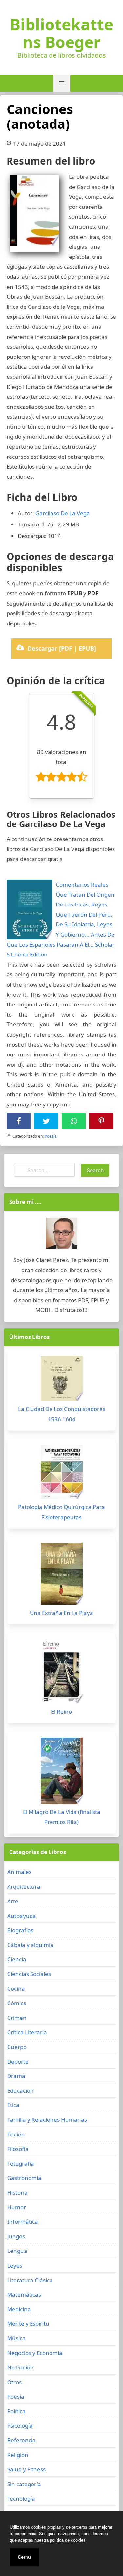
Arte (13, 1901)
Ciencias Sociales (29, 1974)
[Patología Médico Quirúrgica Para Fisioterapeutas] (61, 1474)
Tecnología (21, 2498)
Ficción (16, 2134)
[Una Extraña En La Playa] (61, 1576)
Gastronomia (24, 2178)
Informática (23, 2222)
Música (16, 2338)
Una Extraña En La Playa (61, 1613)
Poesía (51, 1136)
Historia (17, 2193)
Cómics (17, 2003)
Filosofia (18, 2149)
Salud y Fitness (26, 2469)
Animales (19, 1872)
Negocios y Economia (35, 2353)
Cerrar (24, 2557)
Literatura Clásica (30, 2280)
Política (16, 2411)
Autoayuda (22, 1916)
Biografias (20, 1930)
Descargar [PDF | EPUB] (62, 648)
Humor (17, 2207)
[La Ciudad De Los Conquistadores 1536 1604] (61, 1380)
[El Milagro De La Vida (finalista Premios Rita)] (61, 1773)
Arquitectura (24, 1887)
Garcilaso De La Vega (63, 513)
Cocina (16, 1989)
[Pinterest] (101, 1121)
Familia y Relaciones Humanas (47, 2120)
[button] (62, 83)
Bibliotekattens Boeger (61, 33)
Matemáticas (24, 2294)
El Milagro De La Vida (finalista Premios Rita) (62, 1817)
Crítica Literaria (27, 2032)
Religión (18, 2455)
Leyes (15, 2265)
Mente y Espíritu (28, 2324)
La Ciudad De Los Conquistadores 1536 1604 (62, 1414)
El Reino (61, 1712)
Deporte (18, 2061)
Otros (14, 2382)
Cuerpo (17, 2047)
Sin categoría (24, 2484)
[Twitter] (46, 1121)
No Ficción (20, 2367)
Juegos (16, 2236)
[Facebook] (19, 1121)
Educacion (20, 2091)
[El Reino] (61, 1673)
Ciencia (17, 1959)
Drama (16, 2076)
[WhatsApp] (74, 1121)
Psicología (20, 2426)
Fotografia (21, 2163)
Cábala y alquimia (30, 1945)
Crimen (17, 2018)
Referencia (21, 2440)
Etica (13, 2105)
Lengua (17, 2251)
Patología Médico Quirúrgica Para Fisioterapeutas (61, 1512)
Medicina (19, 2309)
